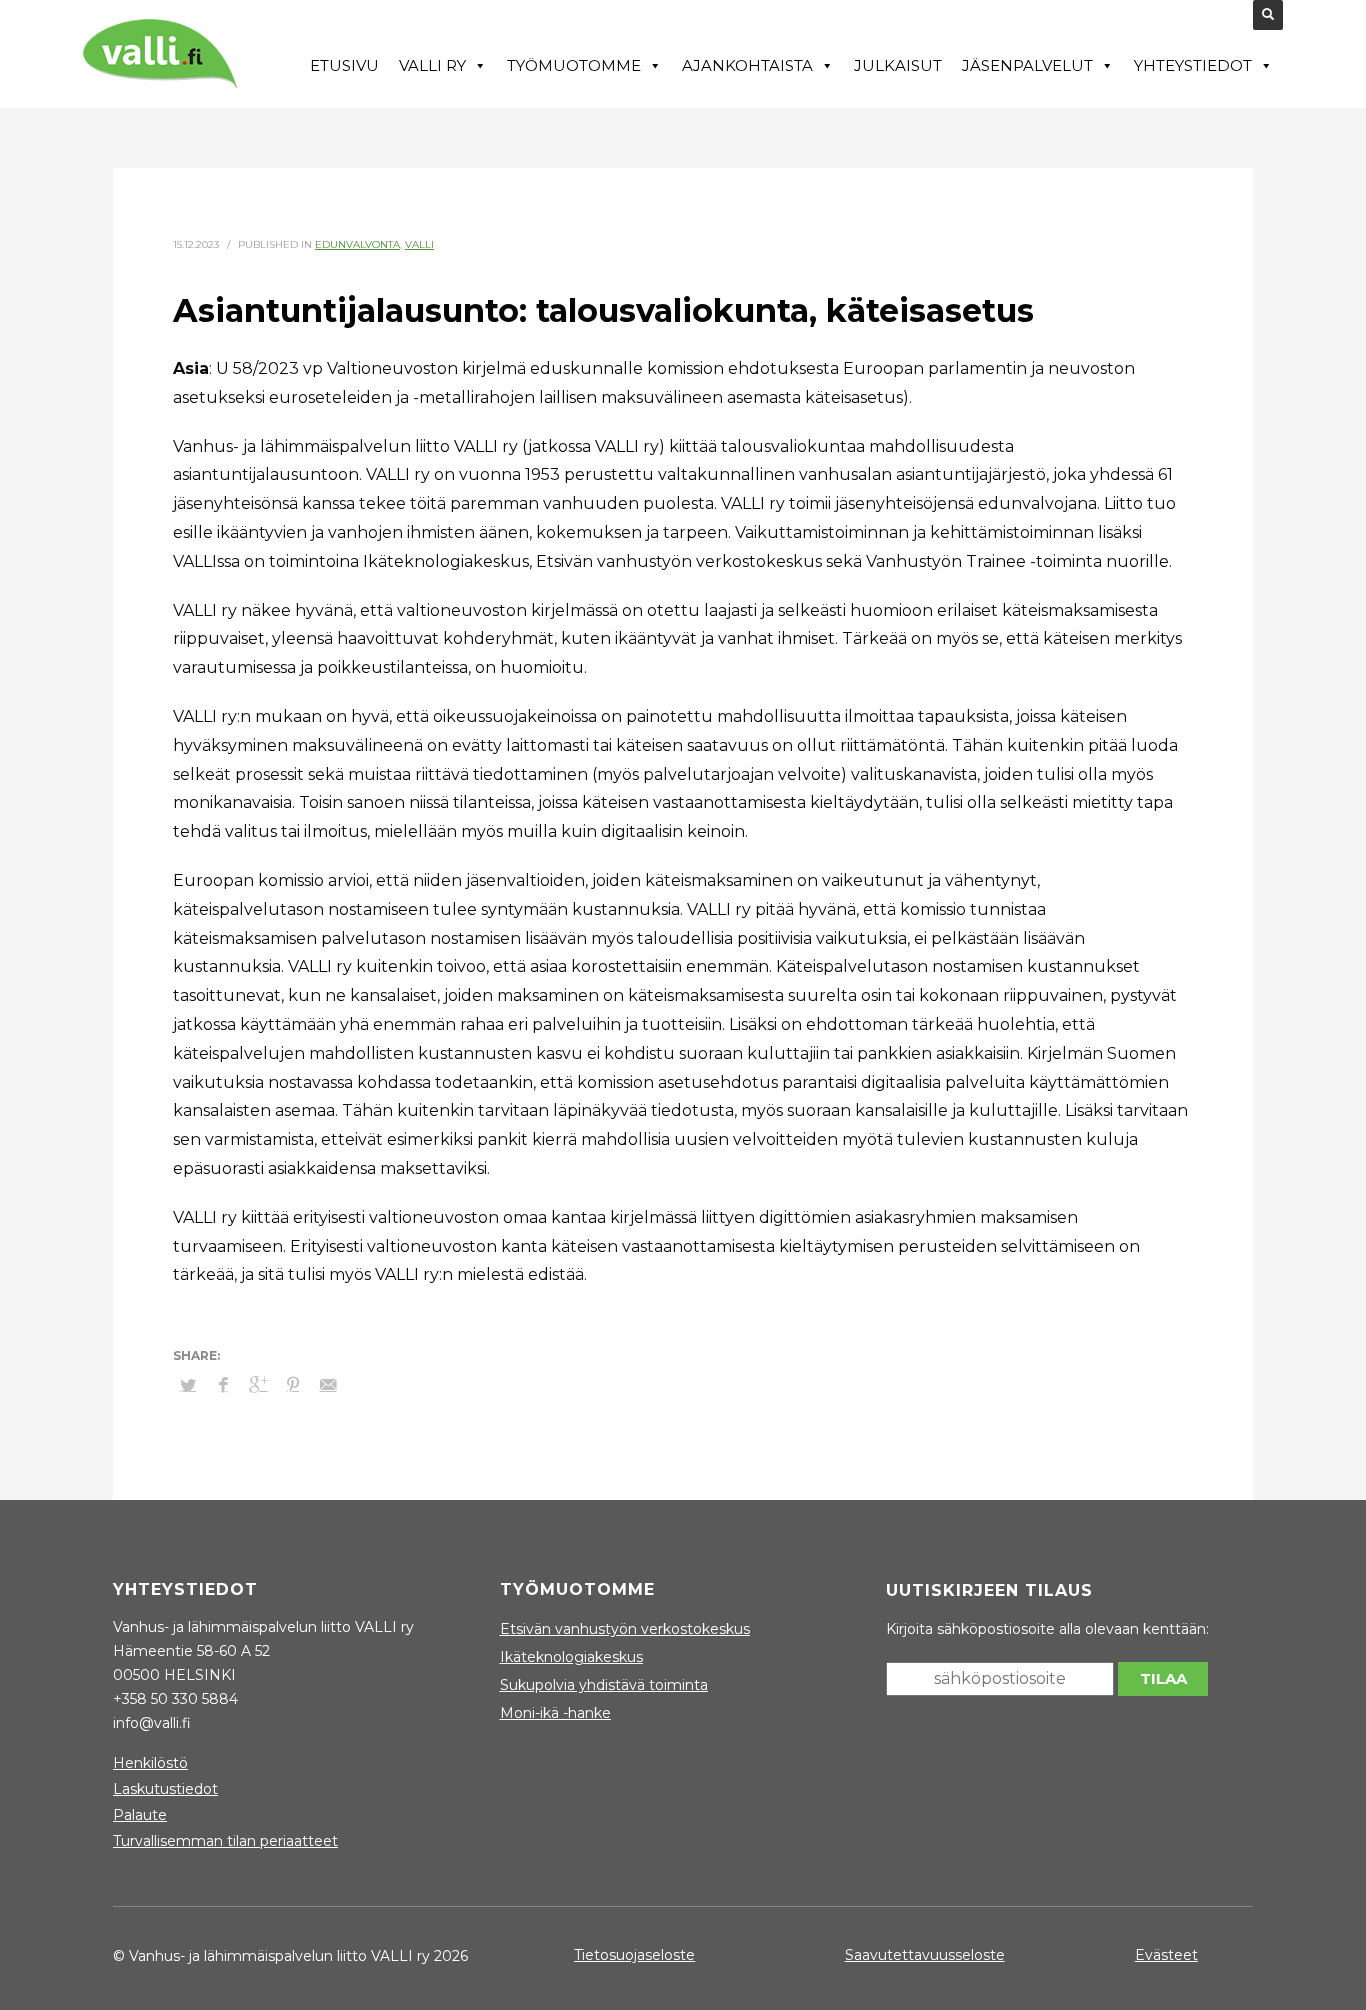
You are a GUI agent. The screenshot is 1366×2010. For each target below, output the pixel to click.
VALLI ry (432, 65)
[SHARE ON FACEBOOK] (223, 1385)
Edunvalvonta (357, 244)
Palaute (140, 1815)
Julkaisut (898, 65)
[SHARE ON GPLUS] (258, 1385)
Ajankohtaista (747, 65)
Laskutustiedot (165, 1789)
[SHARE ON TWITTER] (188, 1385)
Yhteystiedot (1193, 65)
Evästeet (1166, 1955)
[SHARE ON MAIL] (328, 1385)
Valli (419, 244)
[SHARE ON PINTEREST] (293, 1385)
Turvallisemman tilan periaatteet (225, 1841)
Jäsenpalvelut (1027, 65)
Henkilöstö (150, 1763)
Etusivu (344, 65)
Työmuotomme (574, 65)
